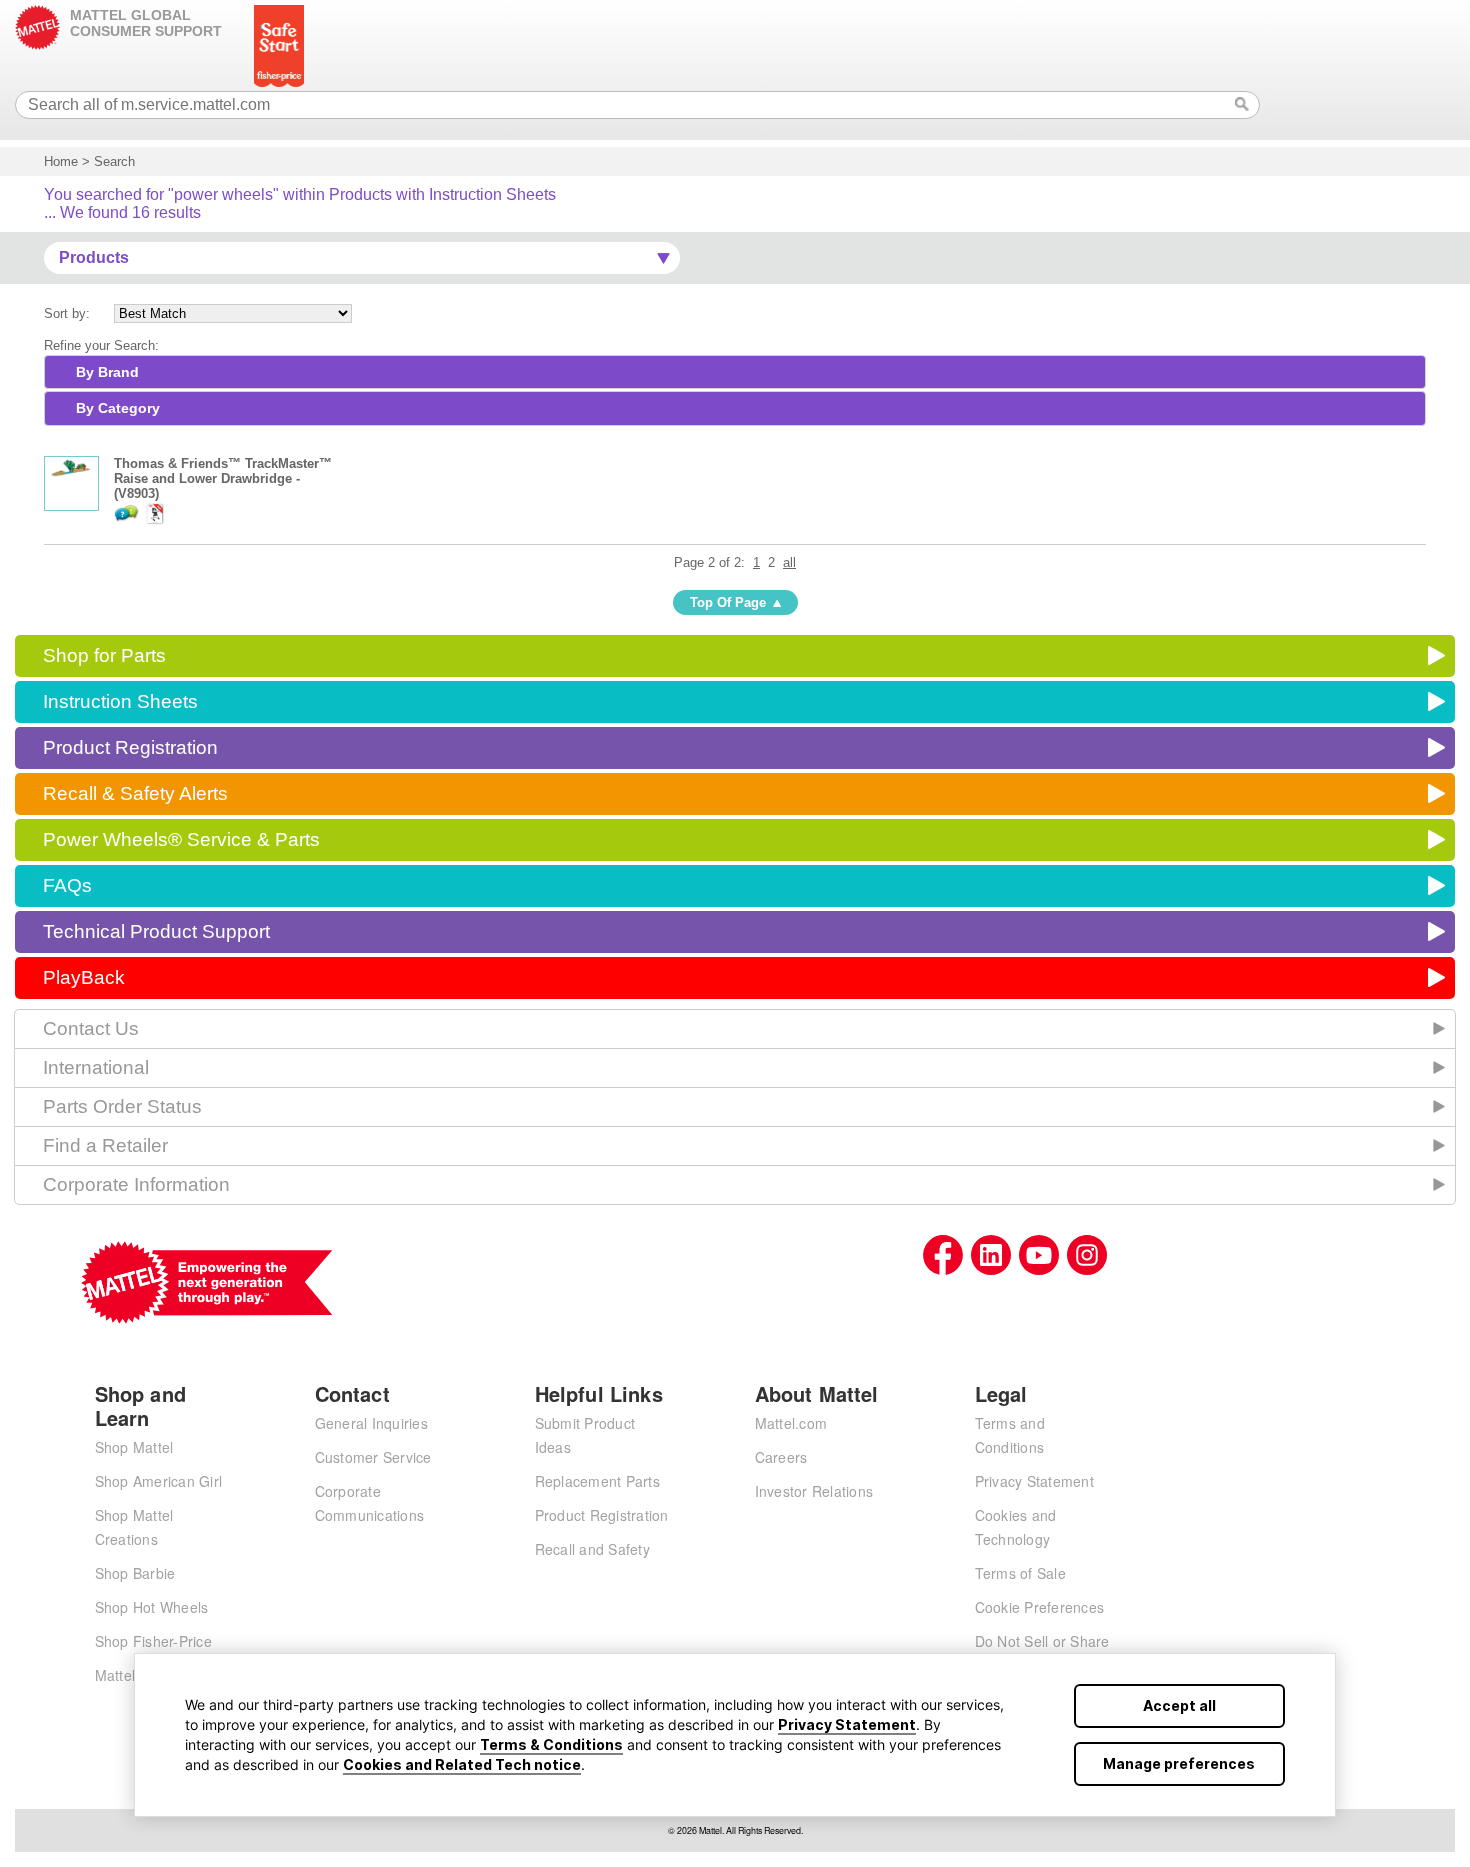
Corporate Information (136, 1184)
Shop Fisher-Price (153, 1641)
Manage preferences (1179, 1763)
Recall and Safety (592, 1549)
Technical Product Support (156, 931)
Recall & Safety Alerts (135, 793)
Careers (781, 1457)
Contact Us (91, 1028)
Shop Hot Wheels (152, 1607)
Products (94, 257)
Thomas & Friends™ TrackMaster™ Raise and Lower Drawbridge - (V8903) (223, 478)
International (96, 1067)
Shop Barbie (135, 1573)
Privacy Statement (847, 1724)
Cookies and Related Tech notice (462, 1764)
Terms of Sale (1020, 1573)
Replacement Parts (597, 1481)
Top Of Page (728, 602)
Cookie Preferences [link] (1040, 1607)
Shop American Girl (159, 1481)
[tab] (735, 372)
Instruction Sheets (120, 701)
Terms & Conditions (551, 1744)
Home (61, 161)
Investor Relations (814, 1491)
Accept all (1179, 1705)
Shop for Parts (104, 655)
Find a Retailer (105, 1145)
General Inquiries (371, 1423)
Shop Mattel (134, 1447)
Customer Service (373, 1457)
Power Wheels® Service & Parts (181, 839)
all (789, 562)
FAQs (67, 885)
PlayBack (84, 977)
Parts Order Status (122, 1106)
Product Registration (130, 747)
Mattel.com (791, 1423)
